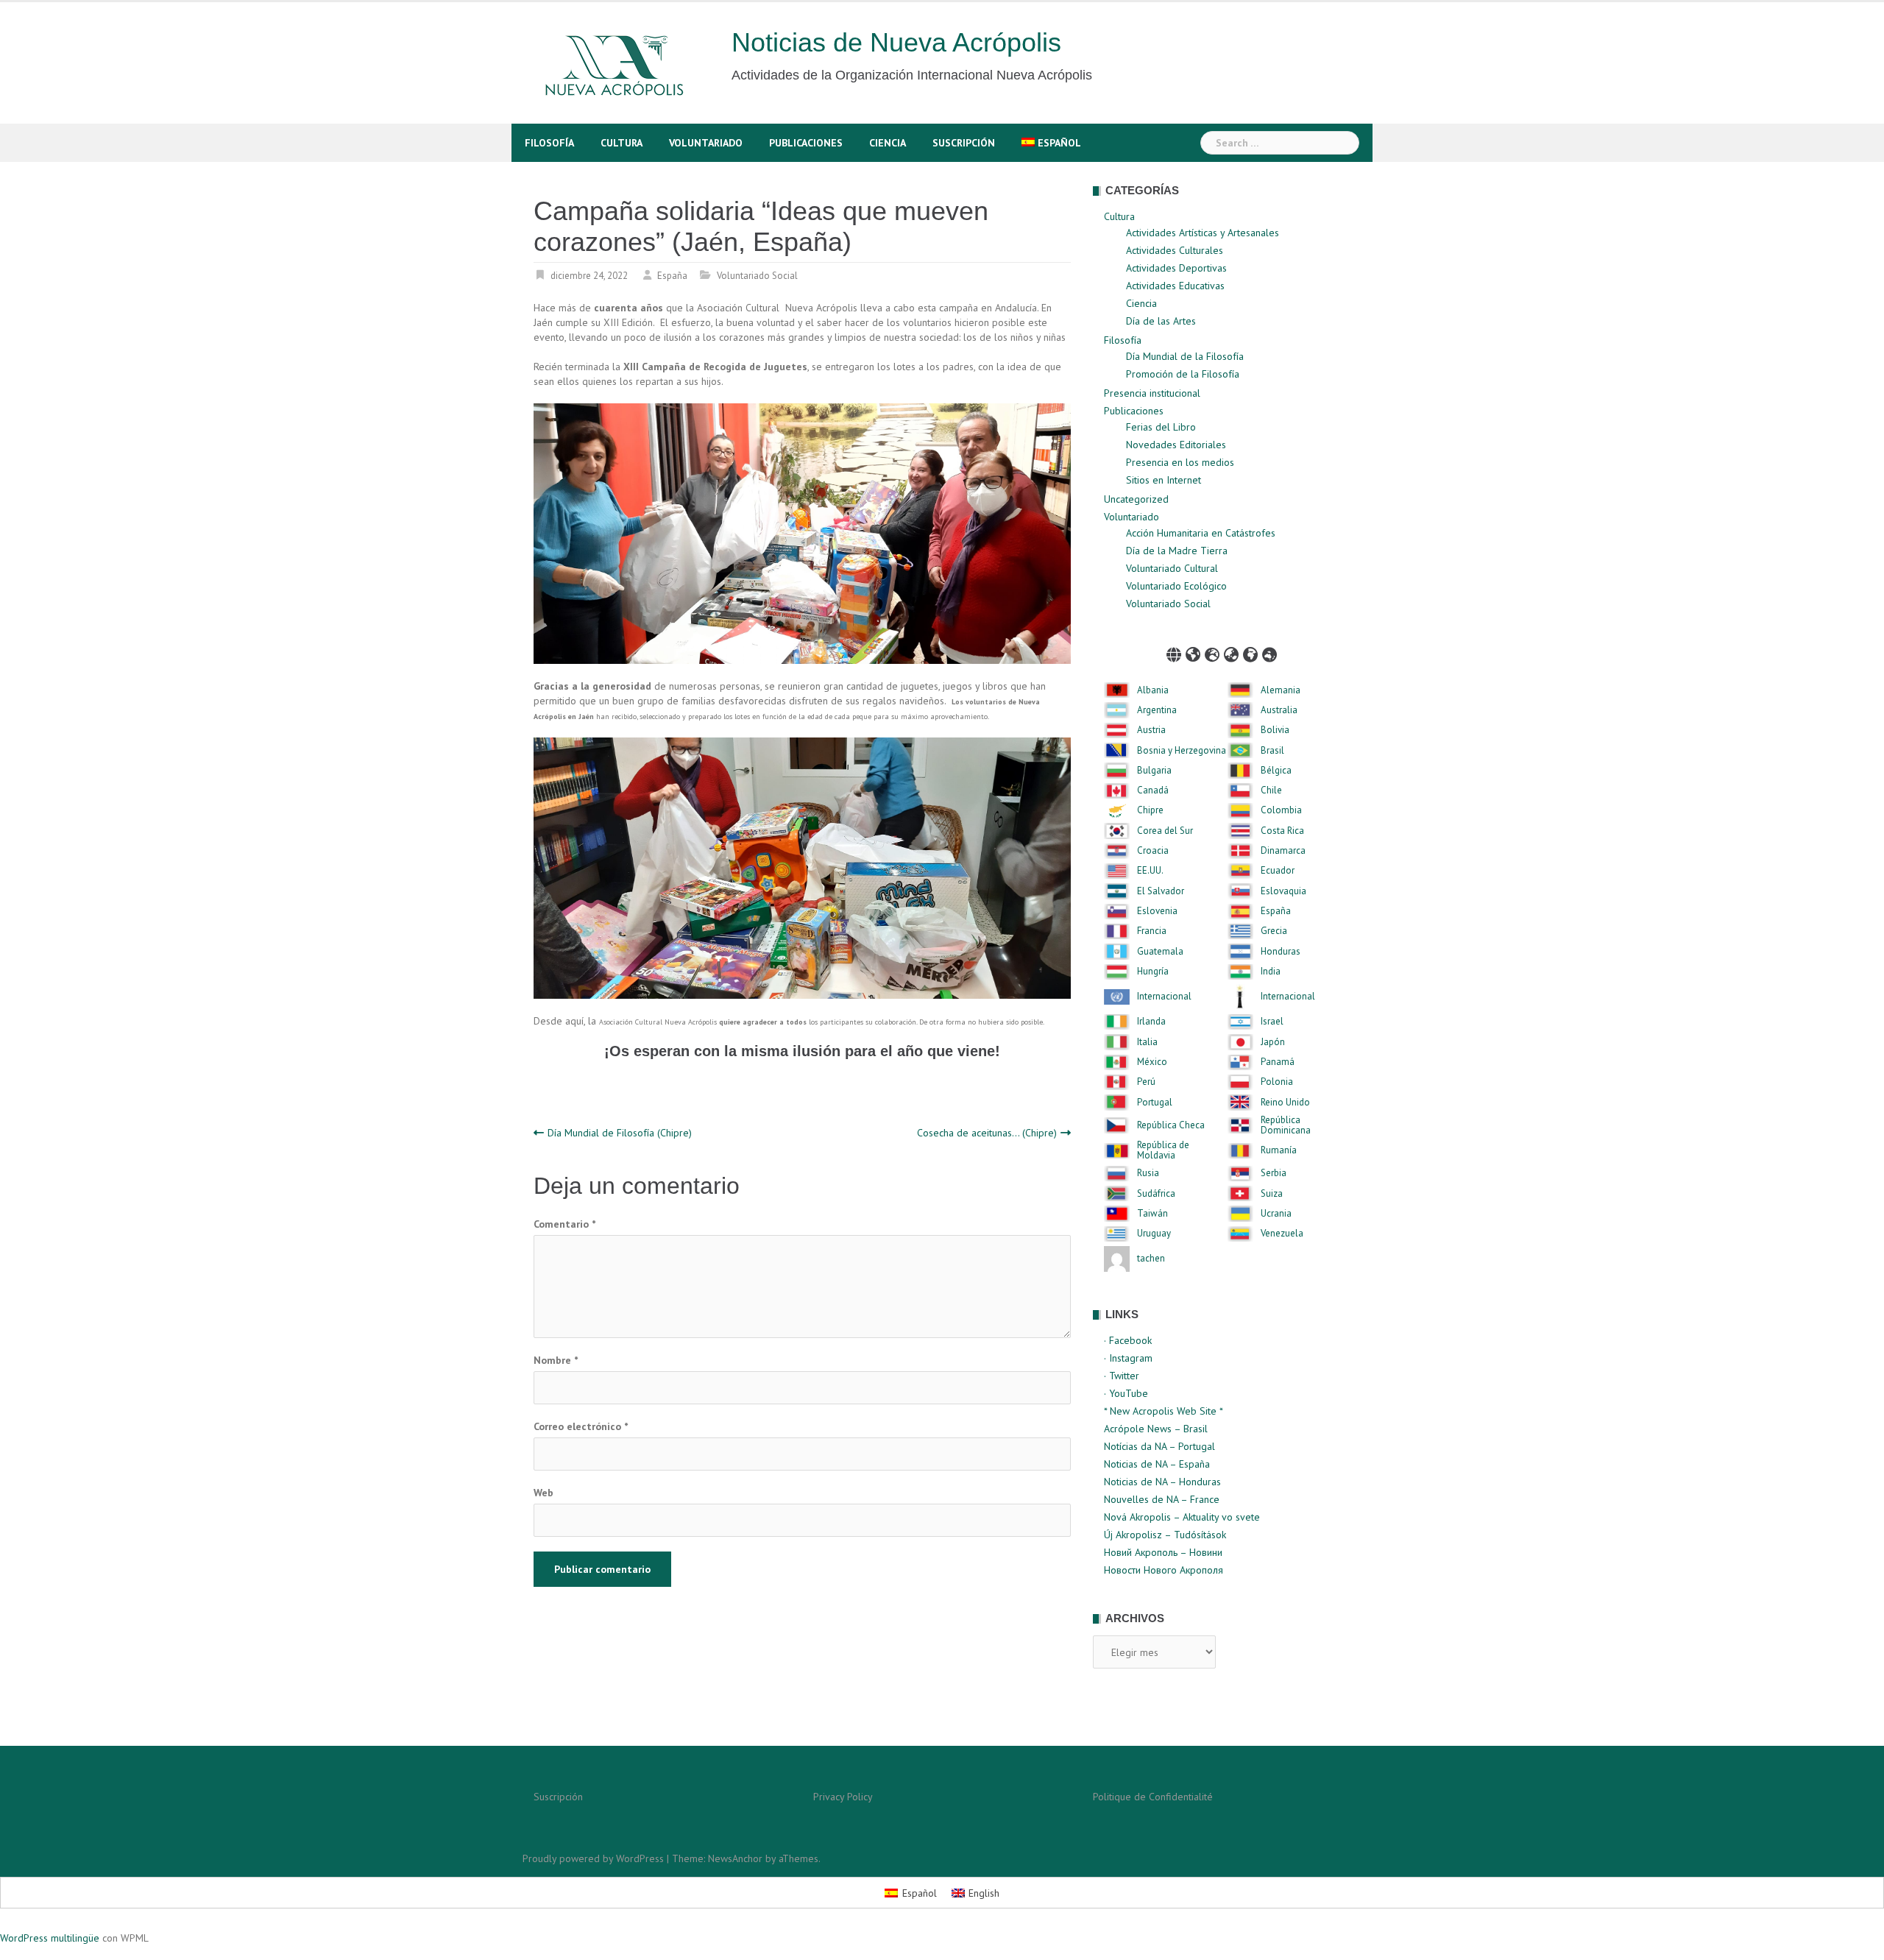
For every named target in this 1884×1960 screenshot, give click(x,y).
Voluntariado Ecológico (1176, 586)
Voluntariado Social (757, 276)
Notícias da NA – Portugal (1159, 1446)
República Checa (1171, 1125)
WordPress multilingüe (50, 1938)
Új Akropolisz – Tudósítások (1165, 1535)
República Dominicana (1286, 1126)
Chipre (1150, 810)
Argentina (1157, 710)
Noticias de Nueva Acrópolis (896, 42)
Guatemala (1160, 952)
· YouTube (1126, 1393)
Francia (1152, 931)
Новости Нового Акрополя (1164, 1570)
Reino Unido (1285, 1103)
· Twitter (1122, 1376)
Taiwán (1152, 1214)
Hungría (1153, 972)
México (1152, 1062)
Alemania (1281, 690)
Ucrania (1276, 1214)
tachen (1151, 1259)
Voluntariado (706, 143)
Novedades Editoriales (1176, 445)
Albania (1153, 690)
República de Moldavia (1163, 1151)
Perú (1146, 1082)
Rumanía (1279, 1150)
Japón (1273, 1042)
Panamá (1278, 1062)
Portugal (1155, 1103)
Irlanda (1151, 1022)
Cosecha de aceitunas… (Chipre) (987, 1133)
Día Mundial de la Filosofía (1185, 356)
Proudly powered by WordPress (593, 1858)
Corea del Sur (1165, 831)
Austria (1151, 730)
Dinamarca (1283, 851)
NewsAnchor (735, 1858)
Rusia (1148, 1173)
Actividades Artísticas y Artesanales (1203, 233)
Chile (1271, 790)
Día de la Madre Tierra (1177, 551)
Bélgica (1276, 771)
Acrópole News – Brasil (1156, 1429)
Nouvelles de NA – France (1162, 1499)
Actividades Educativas (1175, 286)
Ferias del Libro (1161, 427)
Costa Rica (1282, 831)
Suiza (1272, 1194)
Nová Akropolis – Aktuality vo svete (1182, 1517)
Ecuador (1278, 871)
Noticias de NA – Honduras (1162, 1482)
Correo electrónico (581, 1426)
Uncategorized (1136, 499)
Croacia (1153, 851)
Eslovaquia (1283, 891)
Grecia (1274, 931)
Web (543, 1493)
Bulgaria (1154, 771)
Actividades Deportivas (1176, 268)
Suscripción (964, 143)
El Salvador (1161, 891)
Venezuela (1282, 1234)
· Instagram (1128, 1358)
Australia (1279, 710)
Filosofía (549, 143)
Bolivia (1275, 730)
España (672, 276)
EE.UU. (1150, 871)
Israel (1272, 1022)
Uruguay (1154, 1234)
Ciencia (888, 143)
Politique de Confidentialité (1153, 1797)
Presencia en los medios (1180, 462)
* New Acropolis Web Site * (1164, 1411)
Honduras (1281, 952)
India (1271, 972)
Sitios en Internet (1164, 480)
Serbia (1274, 1173)
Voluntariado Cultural (1172, 568)
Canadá (1153, 790)
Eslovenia (1157, 911)
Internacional (1164, 997)
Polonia (1277, 1082)
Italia (1147, 1042)
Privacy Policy (843, 1797)
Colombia (1281, 810)
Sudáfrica (1156, 1194)
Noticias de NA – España (1157, 1464)
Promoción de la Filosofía (1183, 374)
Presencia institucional (1152, 393)
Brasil (1272, 751)
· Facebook (1128, 1340)
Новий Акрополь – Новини (1163, 1552)
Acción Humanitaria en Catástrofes (1201, 533)
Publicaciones (806, 143)
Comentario (564, 1224)
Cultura (621, 143)
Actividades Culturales (1175, 250)
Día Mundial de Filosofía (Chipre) (620, 1133)
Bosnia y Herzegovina (1182, 751)
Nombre (556, 1360)
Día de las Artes (1161, 321)
